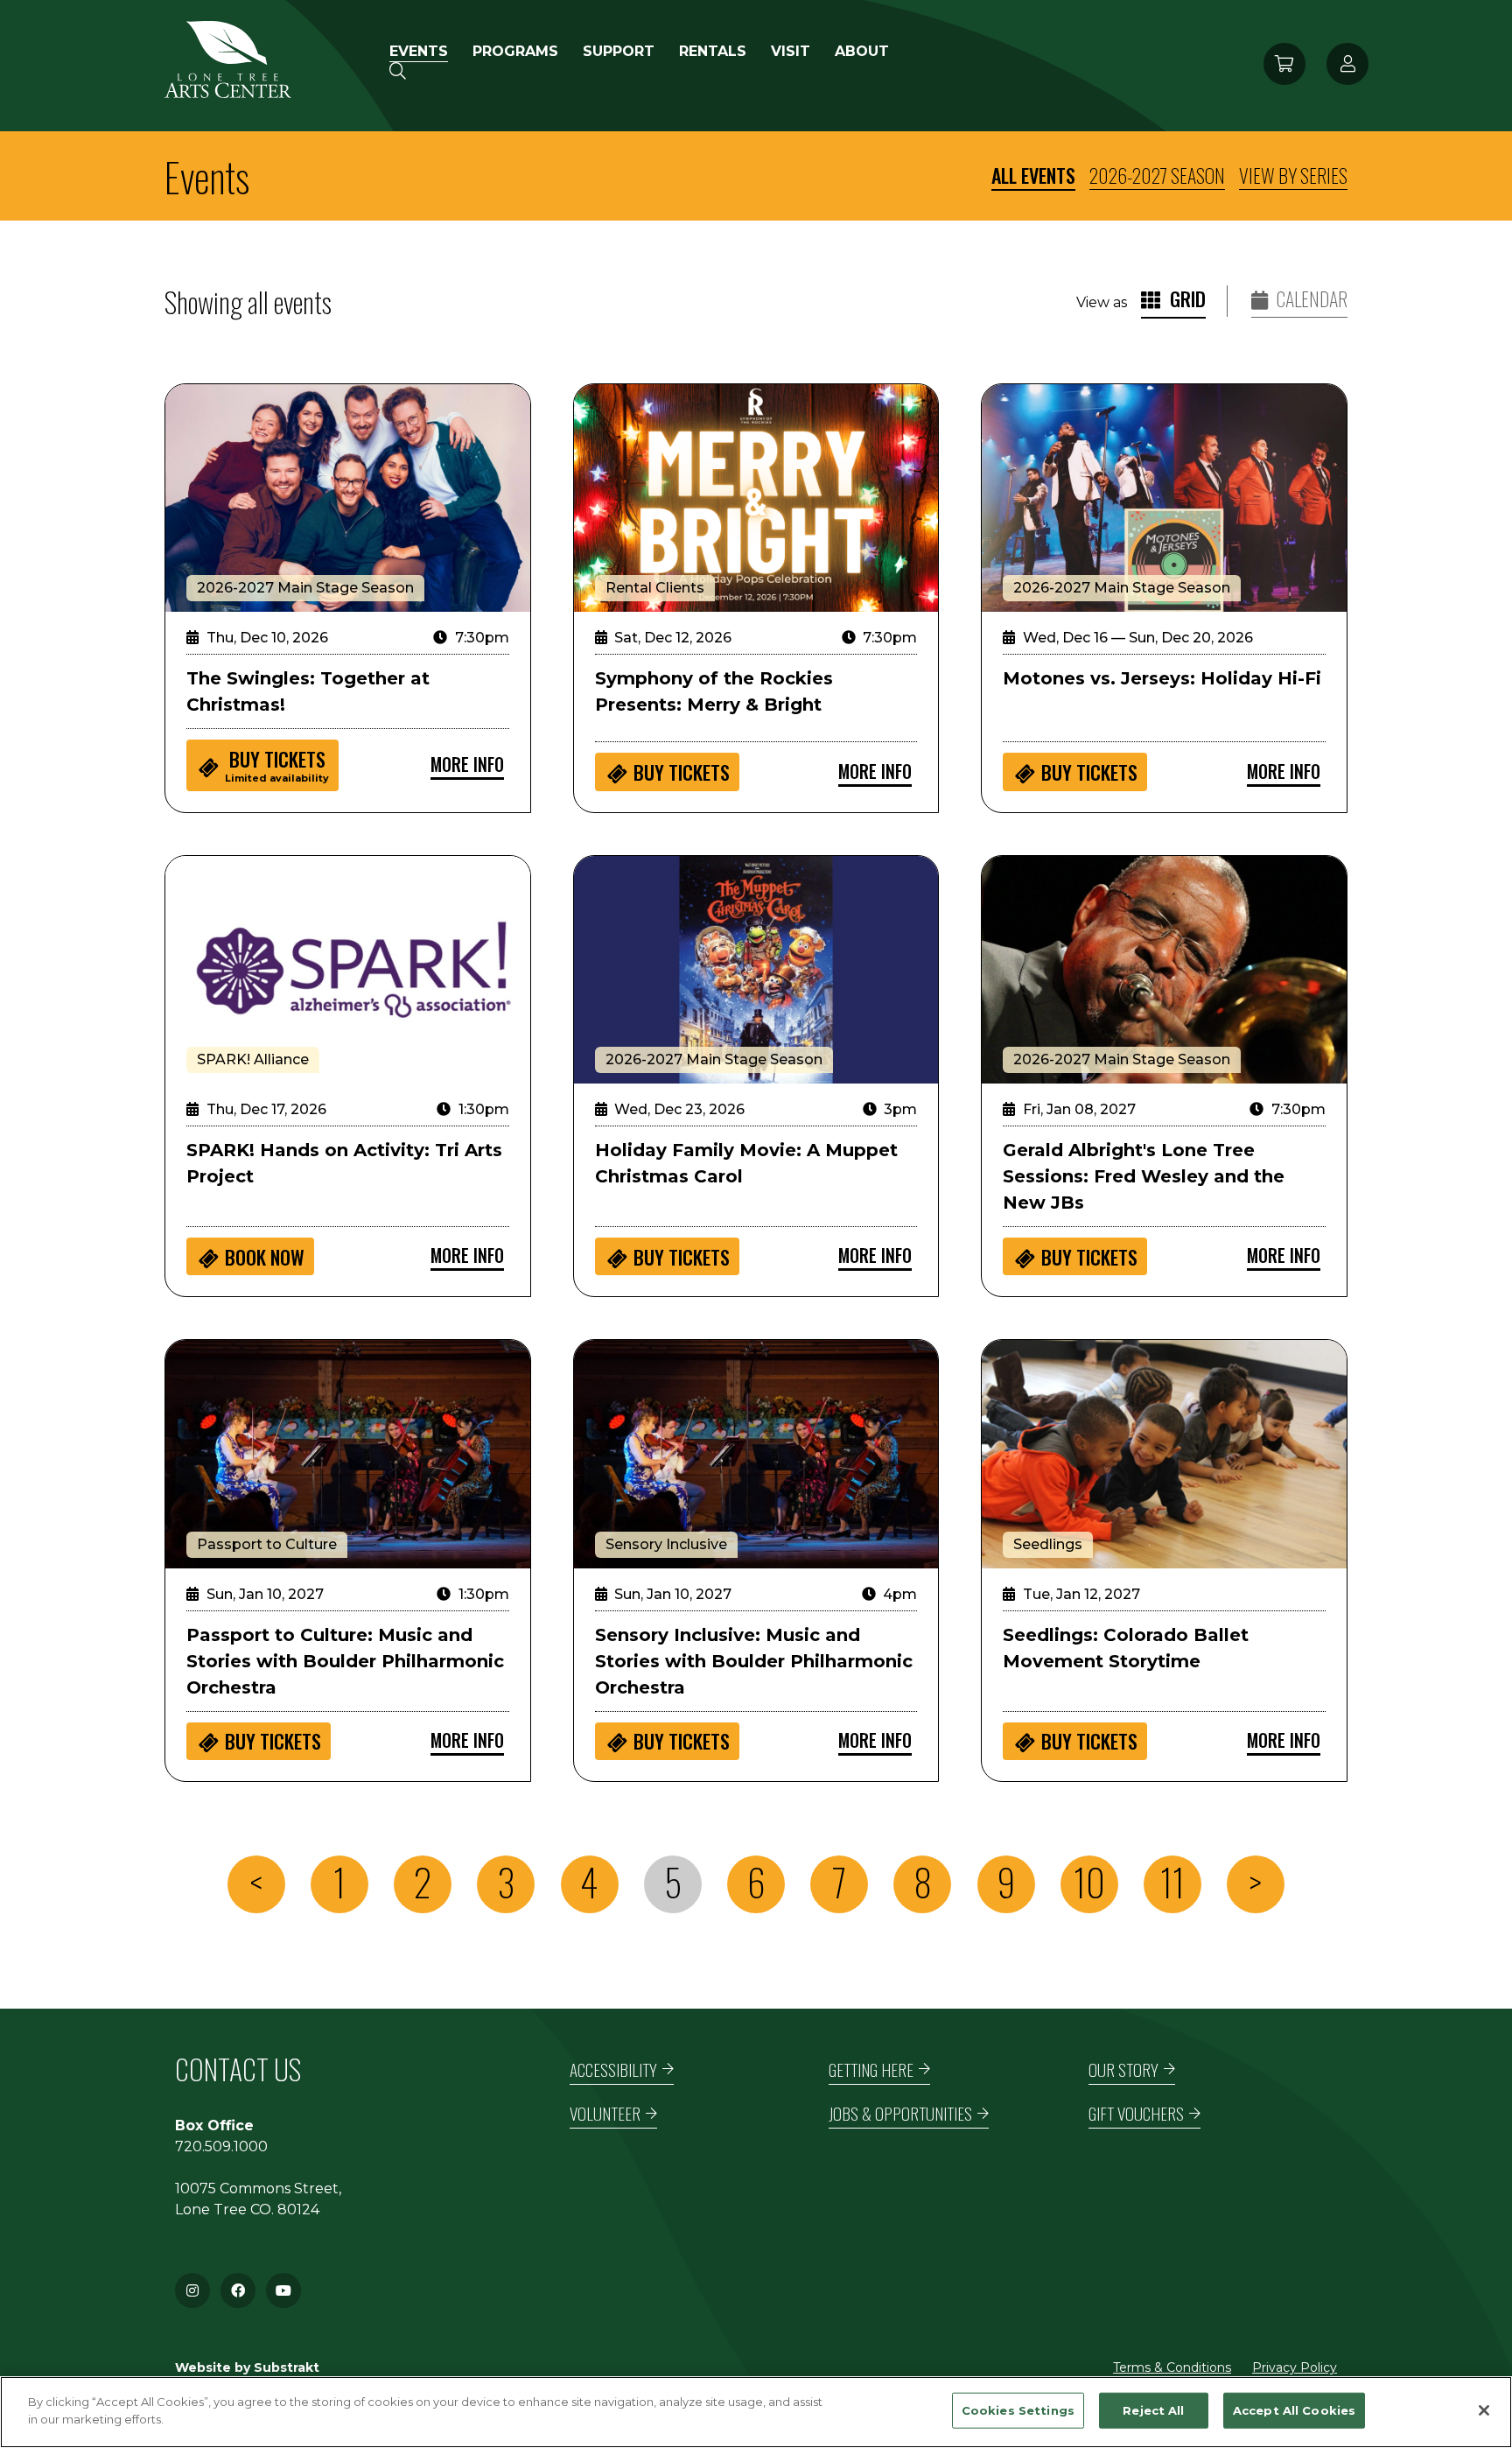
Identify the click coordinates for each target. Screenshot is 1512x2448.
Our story (1123, 2069)
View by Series (1293, 175)
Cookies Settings (1018, 2410)
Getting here (871, 2069)
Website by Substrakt (247, 2367)
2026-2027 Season (1157, 175)
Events (419, 51)
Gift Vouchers (1136, 2113)
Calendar (1310, 299)
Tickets (277, 765)
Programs (515, 51)
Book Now (265, 1257)
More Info (467, 764)
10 (1089, 1882)
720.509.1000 (221, 2146)
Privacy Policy (1295, 2367)
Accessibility (613, 2069)
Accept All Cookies (1294, 2410)
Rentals (713, 51)
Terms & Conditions (1172, 2367)
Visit (791, 51)
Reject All (1153, 2410)
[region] (756, 2412)
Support (619, 51)
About (862, 51)
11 (1172, 1882)
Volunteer (605, 2113)
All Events (1033, 175)
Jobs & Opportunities (900, 2113)
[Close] (1484, 2410)
